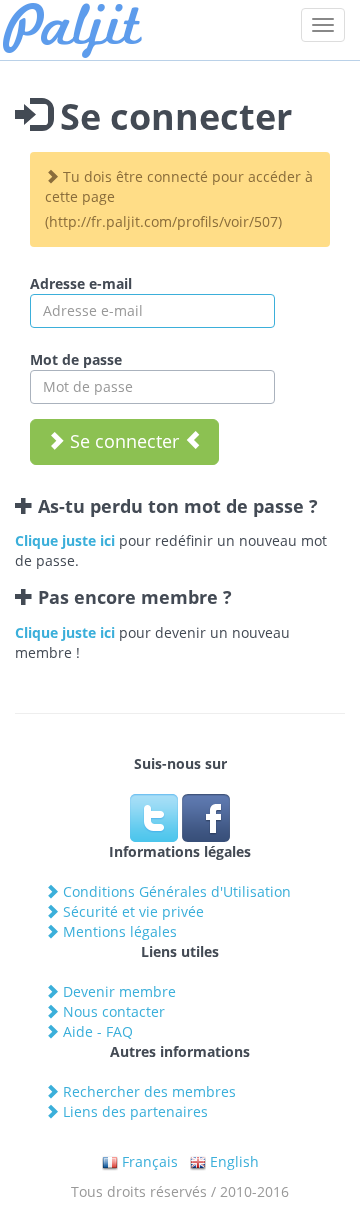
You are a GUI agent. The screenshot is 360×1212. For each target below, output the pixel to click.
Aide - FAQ (96, 1031)
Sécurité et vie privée (131, 911)
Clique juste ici (65, 540)
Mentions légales (118, 931)
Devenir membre (117, 991)
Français (148, 1161)
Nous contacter (112, 1011)
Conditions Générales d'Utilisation (175, 891)
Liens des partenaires (133, 1111)
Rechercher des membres (147, 1091)
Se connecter (124, 441)
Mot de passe (76, 359)
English (232, 1161)
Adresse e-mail (81, 283)
